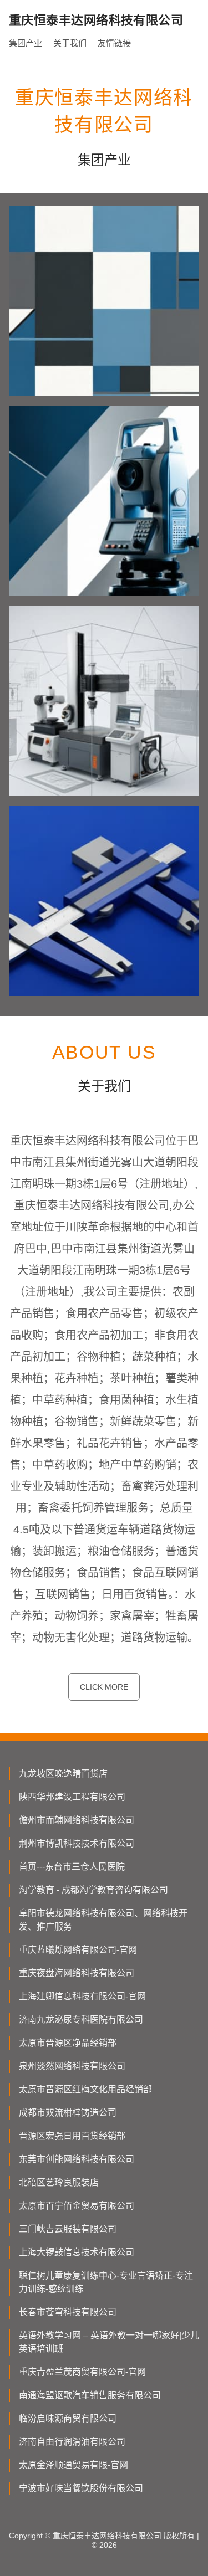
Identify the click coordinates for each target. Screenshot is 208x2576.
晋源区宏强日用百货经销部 (72, 2136)
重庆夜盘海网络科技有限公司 (77, 1973)
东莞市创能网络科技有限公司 (77, 2159)
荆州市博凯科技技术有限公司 (77, 1843)
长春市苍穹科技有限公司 (68, 2312)
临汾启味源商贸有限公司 (68, 2418)
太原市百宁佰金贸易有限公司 (77, 2206)
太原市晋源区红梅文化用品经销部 (85, 2089)
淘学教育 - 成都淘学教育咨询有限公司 (93, 1890)
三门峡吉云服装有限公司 (68, 2229)
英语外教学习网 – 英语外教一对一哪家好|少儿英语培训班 (109, 2342)
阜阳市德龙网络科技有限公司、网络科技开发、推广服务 (103, 1920)
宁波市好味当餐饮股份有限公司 (81, 2488)
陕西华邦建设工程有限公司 (72, 1797)
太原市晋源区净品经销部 (68, 2043)
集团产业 (26, 43)
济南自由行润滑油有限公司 (72, 2442)
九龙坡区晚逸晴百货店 (63, 1774)
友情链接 (114, 43)
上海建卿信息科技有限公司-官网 (82, 1996)
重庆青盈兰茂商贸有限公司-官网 (82, 2372)
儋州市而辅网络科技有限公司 (77, 1820)
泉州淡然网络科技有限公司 (72, 2066)
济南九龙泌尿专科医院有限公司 (81, 2020)
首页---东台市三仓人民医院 (72, 1867)
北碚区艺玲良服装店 (59, 2182)
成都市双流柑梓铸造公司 (68, 2113)
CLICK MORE (104, 1687)
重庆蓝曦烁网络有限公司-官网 (78, 1950)
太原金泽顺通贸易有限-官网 (73, 2465)
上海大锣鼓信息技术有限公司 (77, 2252)
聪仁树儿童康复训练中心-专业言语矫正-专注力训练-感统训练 (106, 2282)
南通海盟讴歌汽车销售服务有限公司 (90, 2395)
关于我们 (70, 43)
